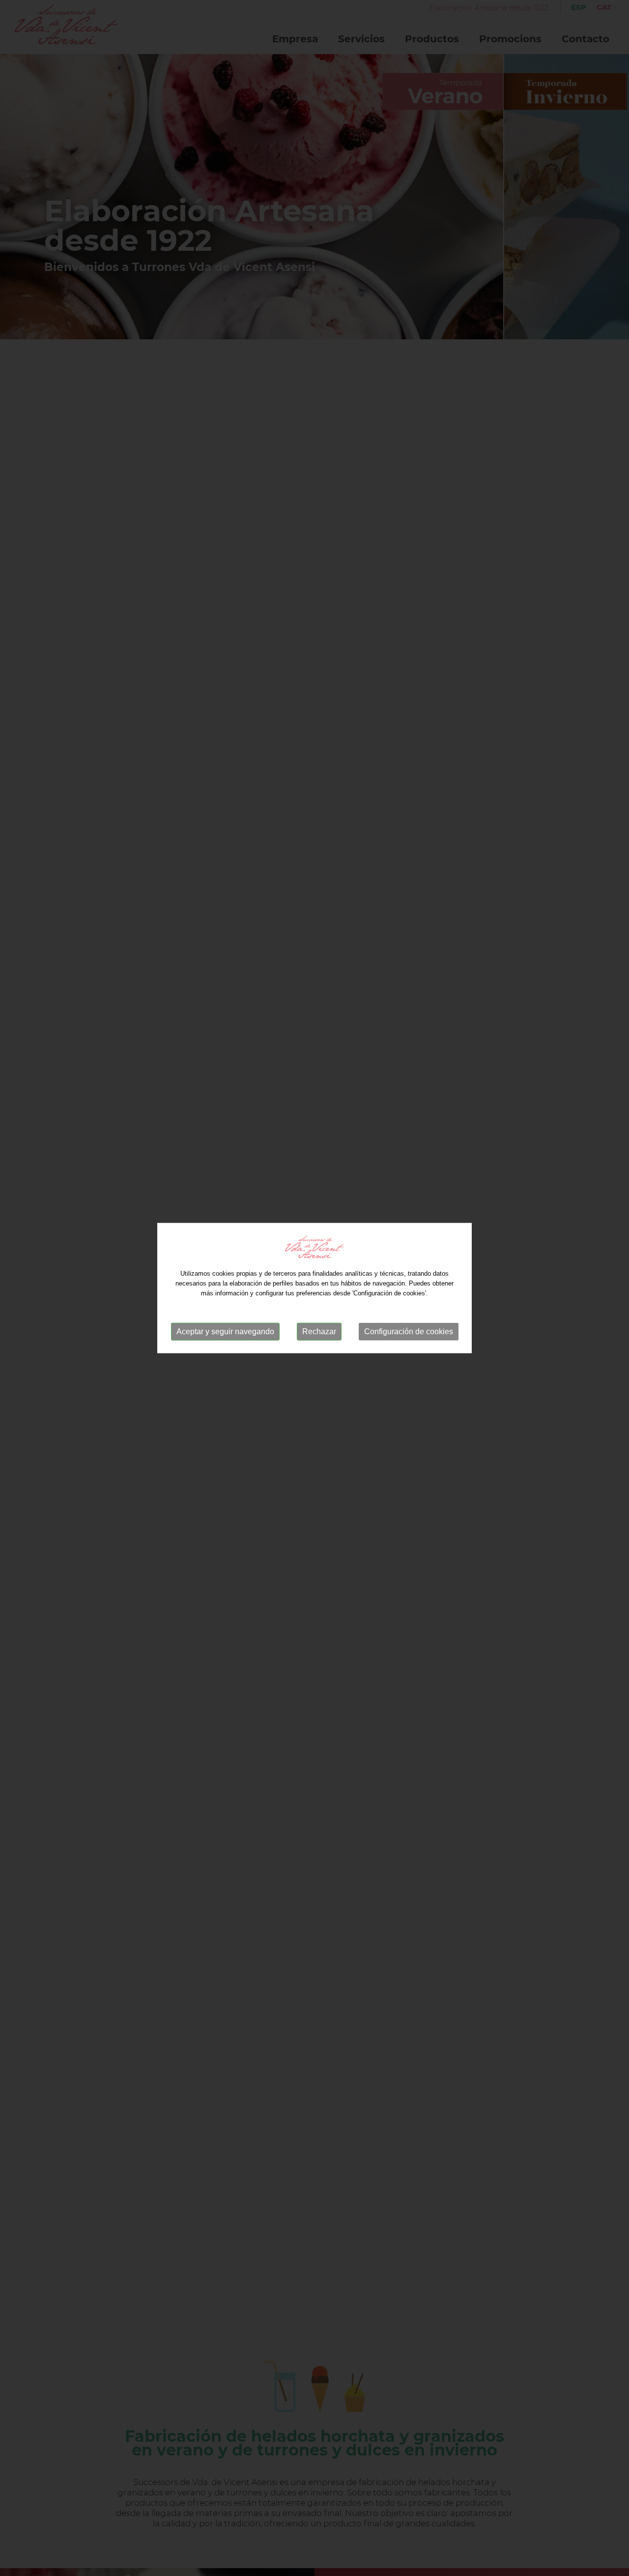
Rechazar (319, 1332)
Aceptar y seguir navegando (225, 1332)
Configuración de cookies (409, 1332)
